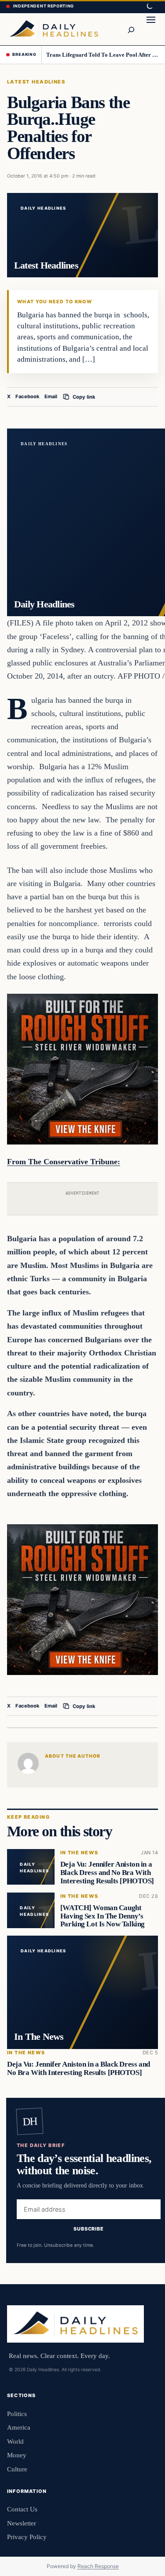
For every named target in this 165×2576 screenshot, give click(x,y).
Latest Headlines (36, 82)
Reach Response (98, 2566)
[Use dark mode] (149, 7)
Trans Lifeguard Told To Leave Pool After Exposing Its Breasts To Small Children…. (103, 55)
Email (51, 396)
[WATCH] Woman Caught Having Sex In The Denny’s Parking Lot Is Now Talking (103, 1916)
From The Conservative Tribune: (64, 1162)
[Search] (131, 29)
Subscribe (89, 2229)
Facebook (27, 396)
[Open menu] (151, 29)
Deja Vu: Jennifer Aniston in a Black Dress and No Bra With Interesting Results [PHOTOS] (107, 1873)
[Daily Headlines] (54, 29)
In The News (79, 1853)
